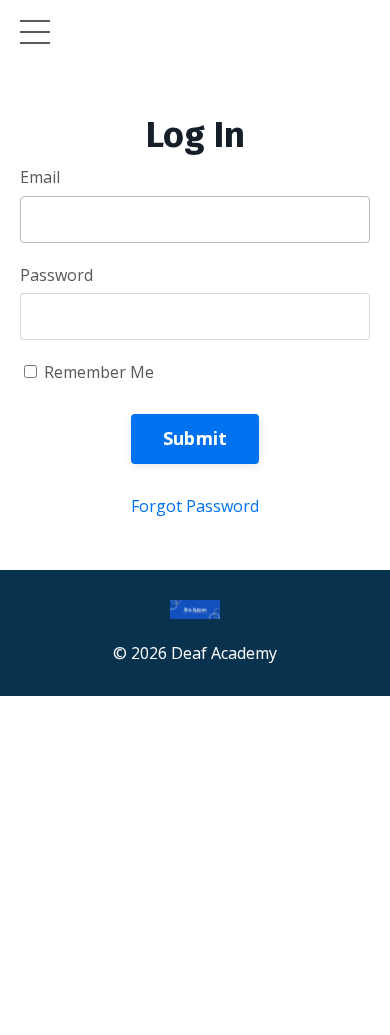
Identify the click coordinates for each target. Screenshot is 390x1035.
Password (56, 275)
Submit (195, 438)
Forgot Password (195, 506)
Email (40, 177)
